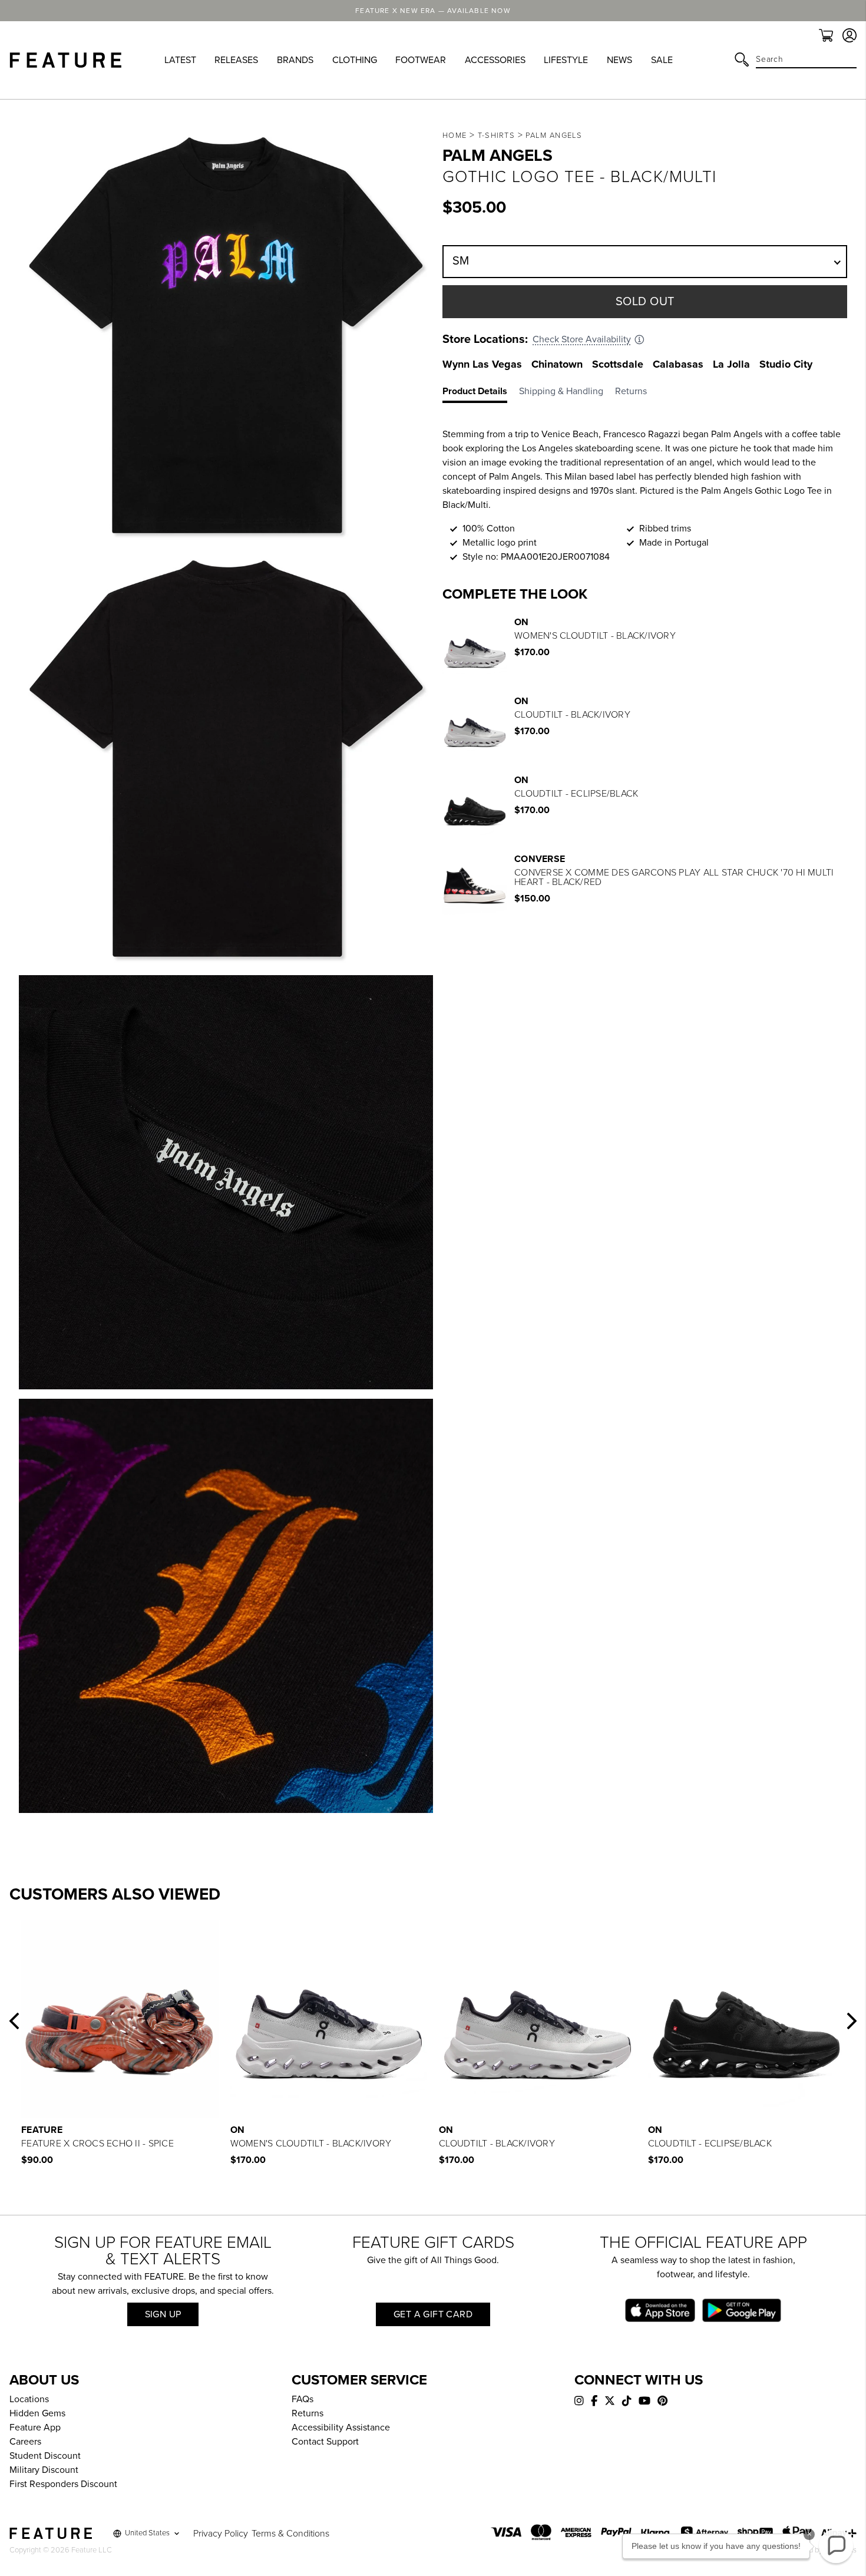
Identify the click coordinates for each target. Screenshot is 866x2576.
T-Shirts (496, 136)
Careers (25, 2442)
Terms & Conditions (290, 2534)
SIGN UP (163, 2314)
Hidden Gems (37, 2413)
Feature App (35, 2428)
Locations (29, 2399)
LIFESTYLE (566, 60)
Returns (308, 2413)
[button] (14, 2021)
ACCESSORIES (495, 60)
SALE (662, 60)
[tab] (481, 394)
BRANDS (295, 60)
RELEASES (236, 60)
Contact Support (325, 2442)
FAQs (303, 2399)
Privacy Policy (221, 2534)
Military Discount (44, 2470)
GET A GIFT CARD (433, 2314)
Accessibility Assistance (341, 2428)
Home (455, 136)
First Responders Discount (63, 2484)
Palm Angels (554, 136)
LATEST (180, 60)
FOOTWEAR (421, 60)
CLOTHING (355, 60)
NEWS (619, 60)
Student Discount (45, 2456)
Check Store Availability (582, 339)
